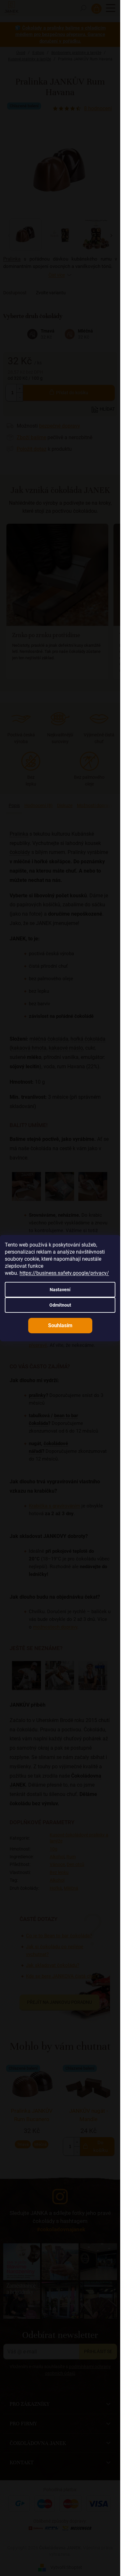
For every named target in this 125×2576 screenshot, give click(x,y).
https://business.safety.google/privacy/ (64, 1273)
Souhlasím (60, 1325)
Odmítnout (60, 1305)
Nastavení (60, 1290)
